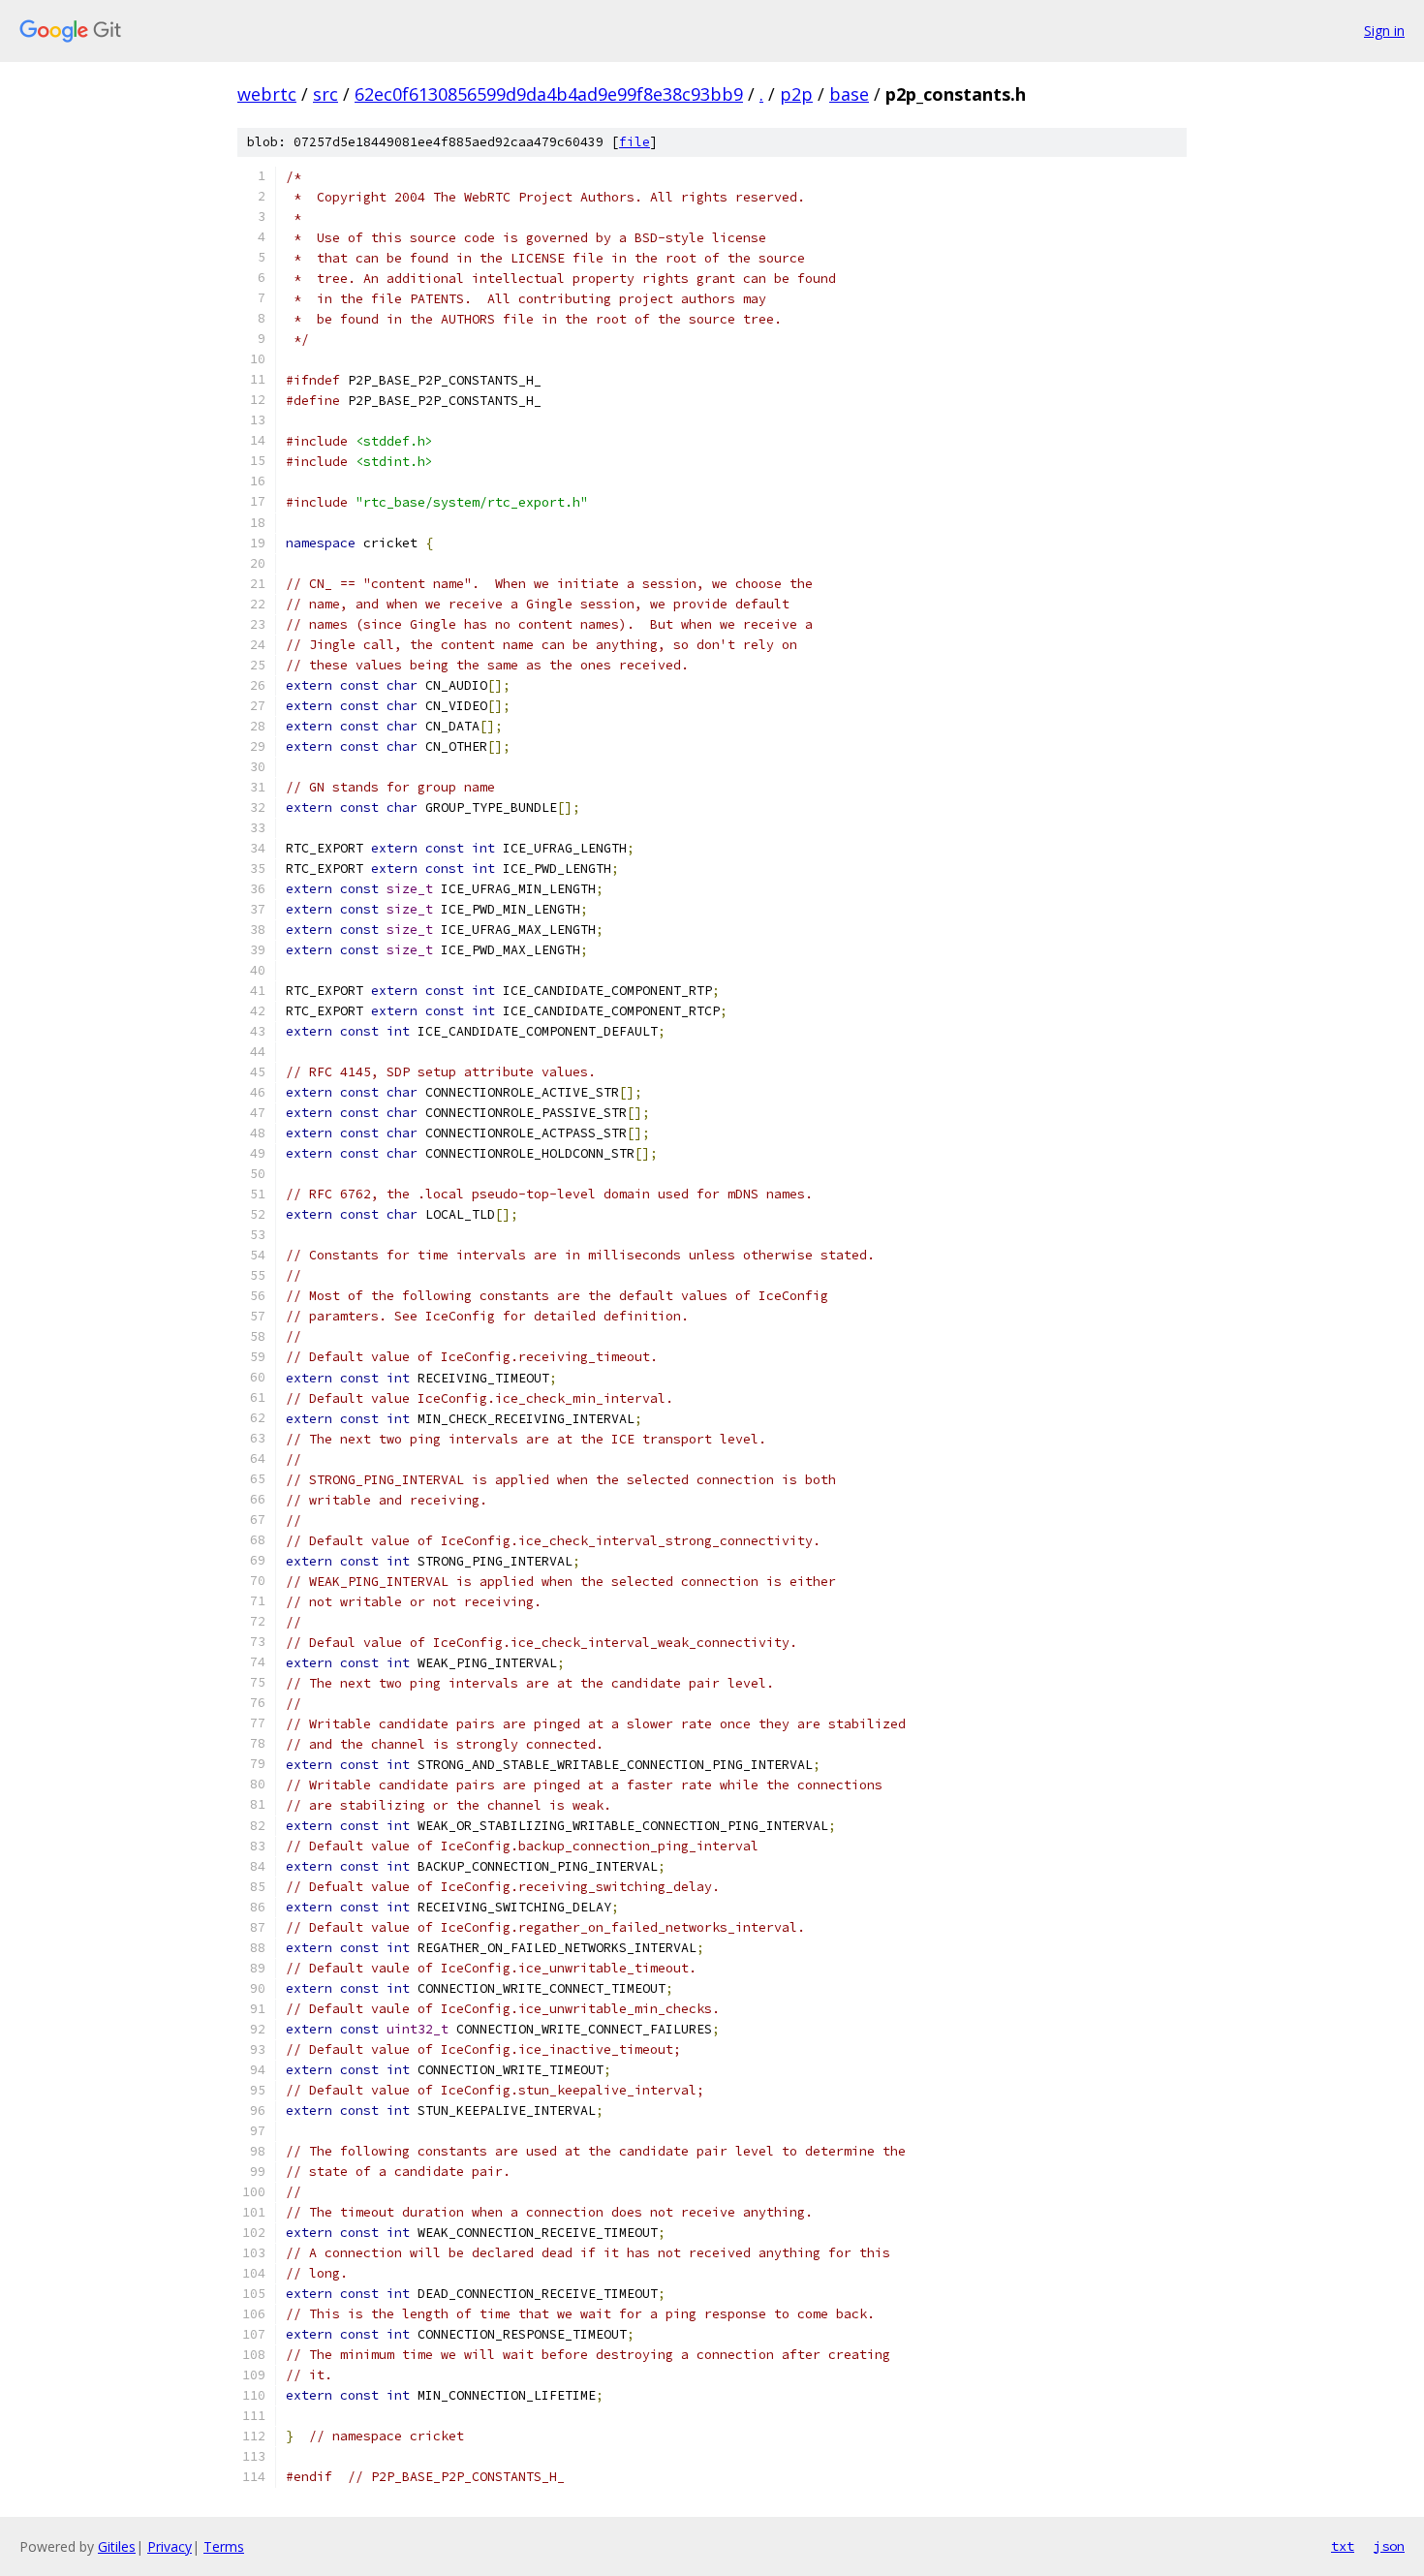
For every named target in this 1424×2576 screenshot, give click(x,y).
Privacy (170, 2546)
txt (1343, 2546)
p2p (796, 94)
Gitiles (117, 2546)
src (325, 94)
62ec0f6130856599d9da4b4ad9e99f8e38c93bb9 (549, 94)
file (635, 142)
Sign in (1384, 31)
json (1389, 2546)
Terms (224, 2546)
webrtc (267, 94)
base (849, 94)
